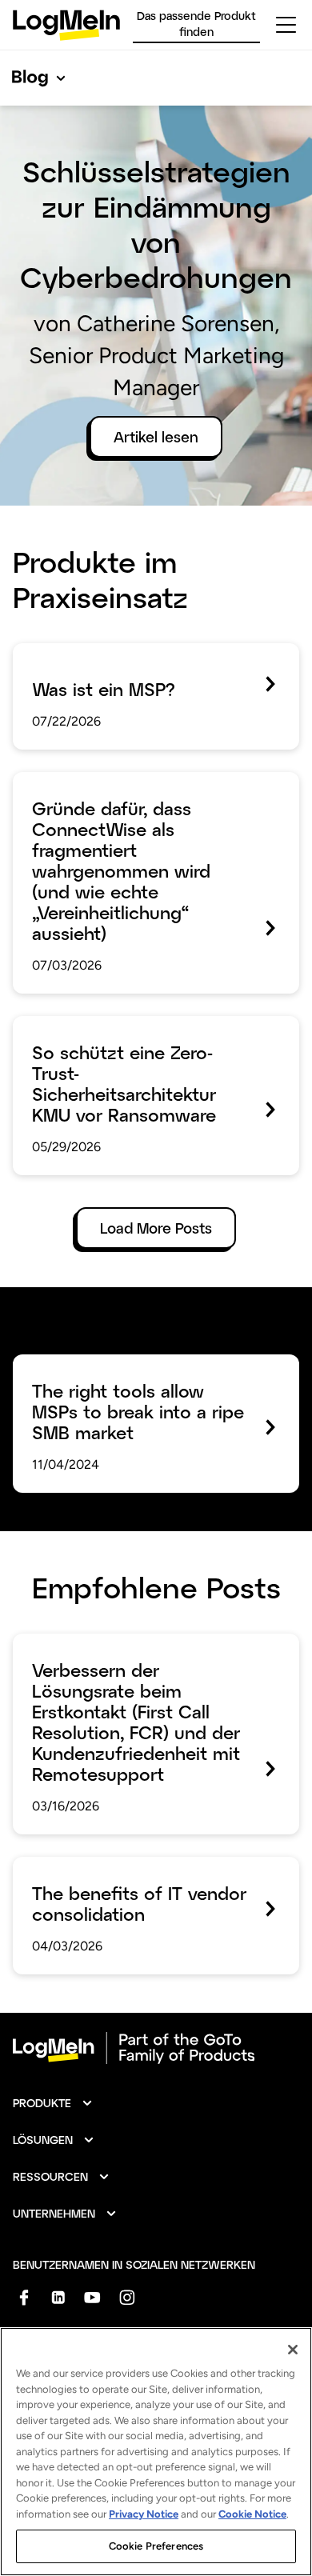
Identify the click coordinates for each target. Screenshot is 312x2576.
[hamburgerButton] (286, 25)
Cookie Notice (252, 2514)
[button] (53, 2103)
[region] (156, 2452)
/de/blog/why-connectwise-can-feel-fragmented (135, 794)
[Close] (293, 2350)
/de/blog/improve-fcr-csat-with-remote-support (146, 1656)
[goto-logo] (156, 2048)
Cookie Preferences (156, 2546)
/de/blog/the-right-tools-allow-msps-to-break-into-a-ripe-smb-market (145, 1377)
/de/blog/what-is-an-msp (96, 654)
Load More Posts (156, 1228)
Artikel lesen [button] (156, 437)
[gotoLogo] (66, 25)
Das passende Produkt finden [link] (196, 24)
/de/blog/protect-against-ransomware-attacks (140, 1038)
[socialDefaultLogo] (24, 2297)
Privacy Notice (144, 2514)
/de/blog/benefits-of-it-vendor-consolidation (117, 1879)
